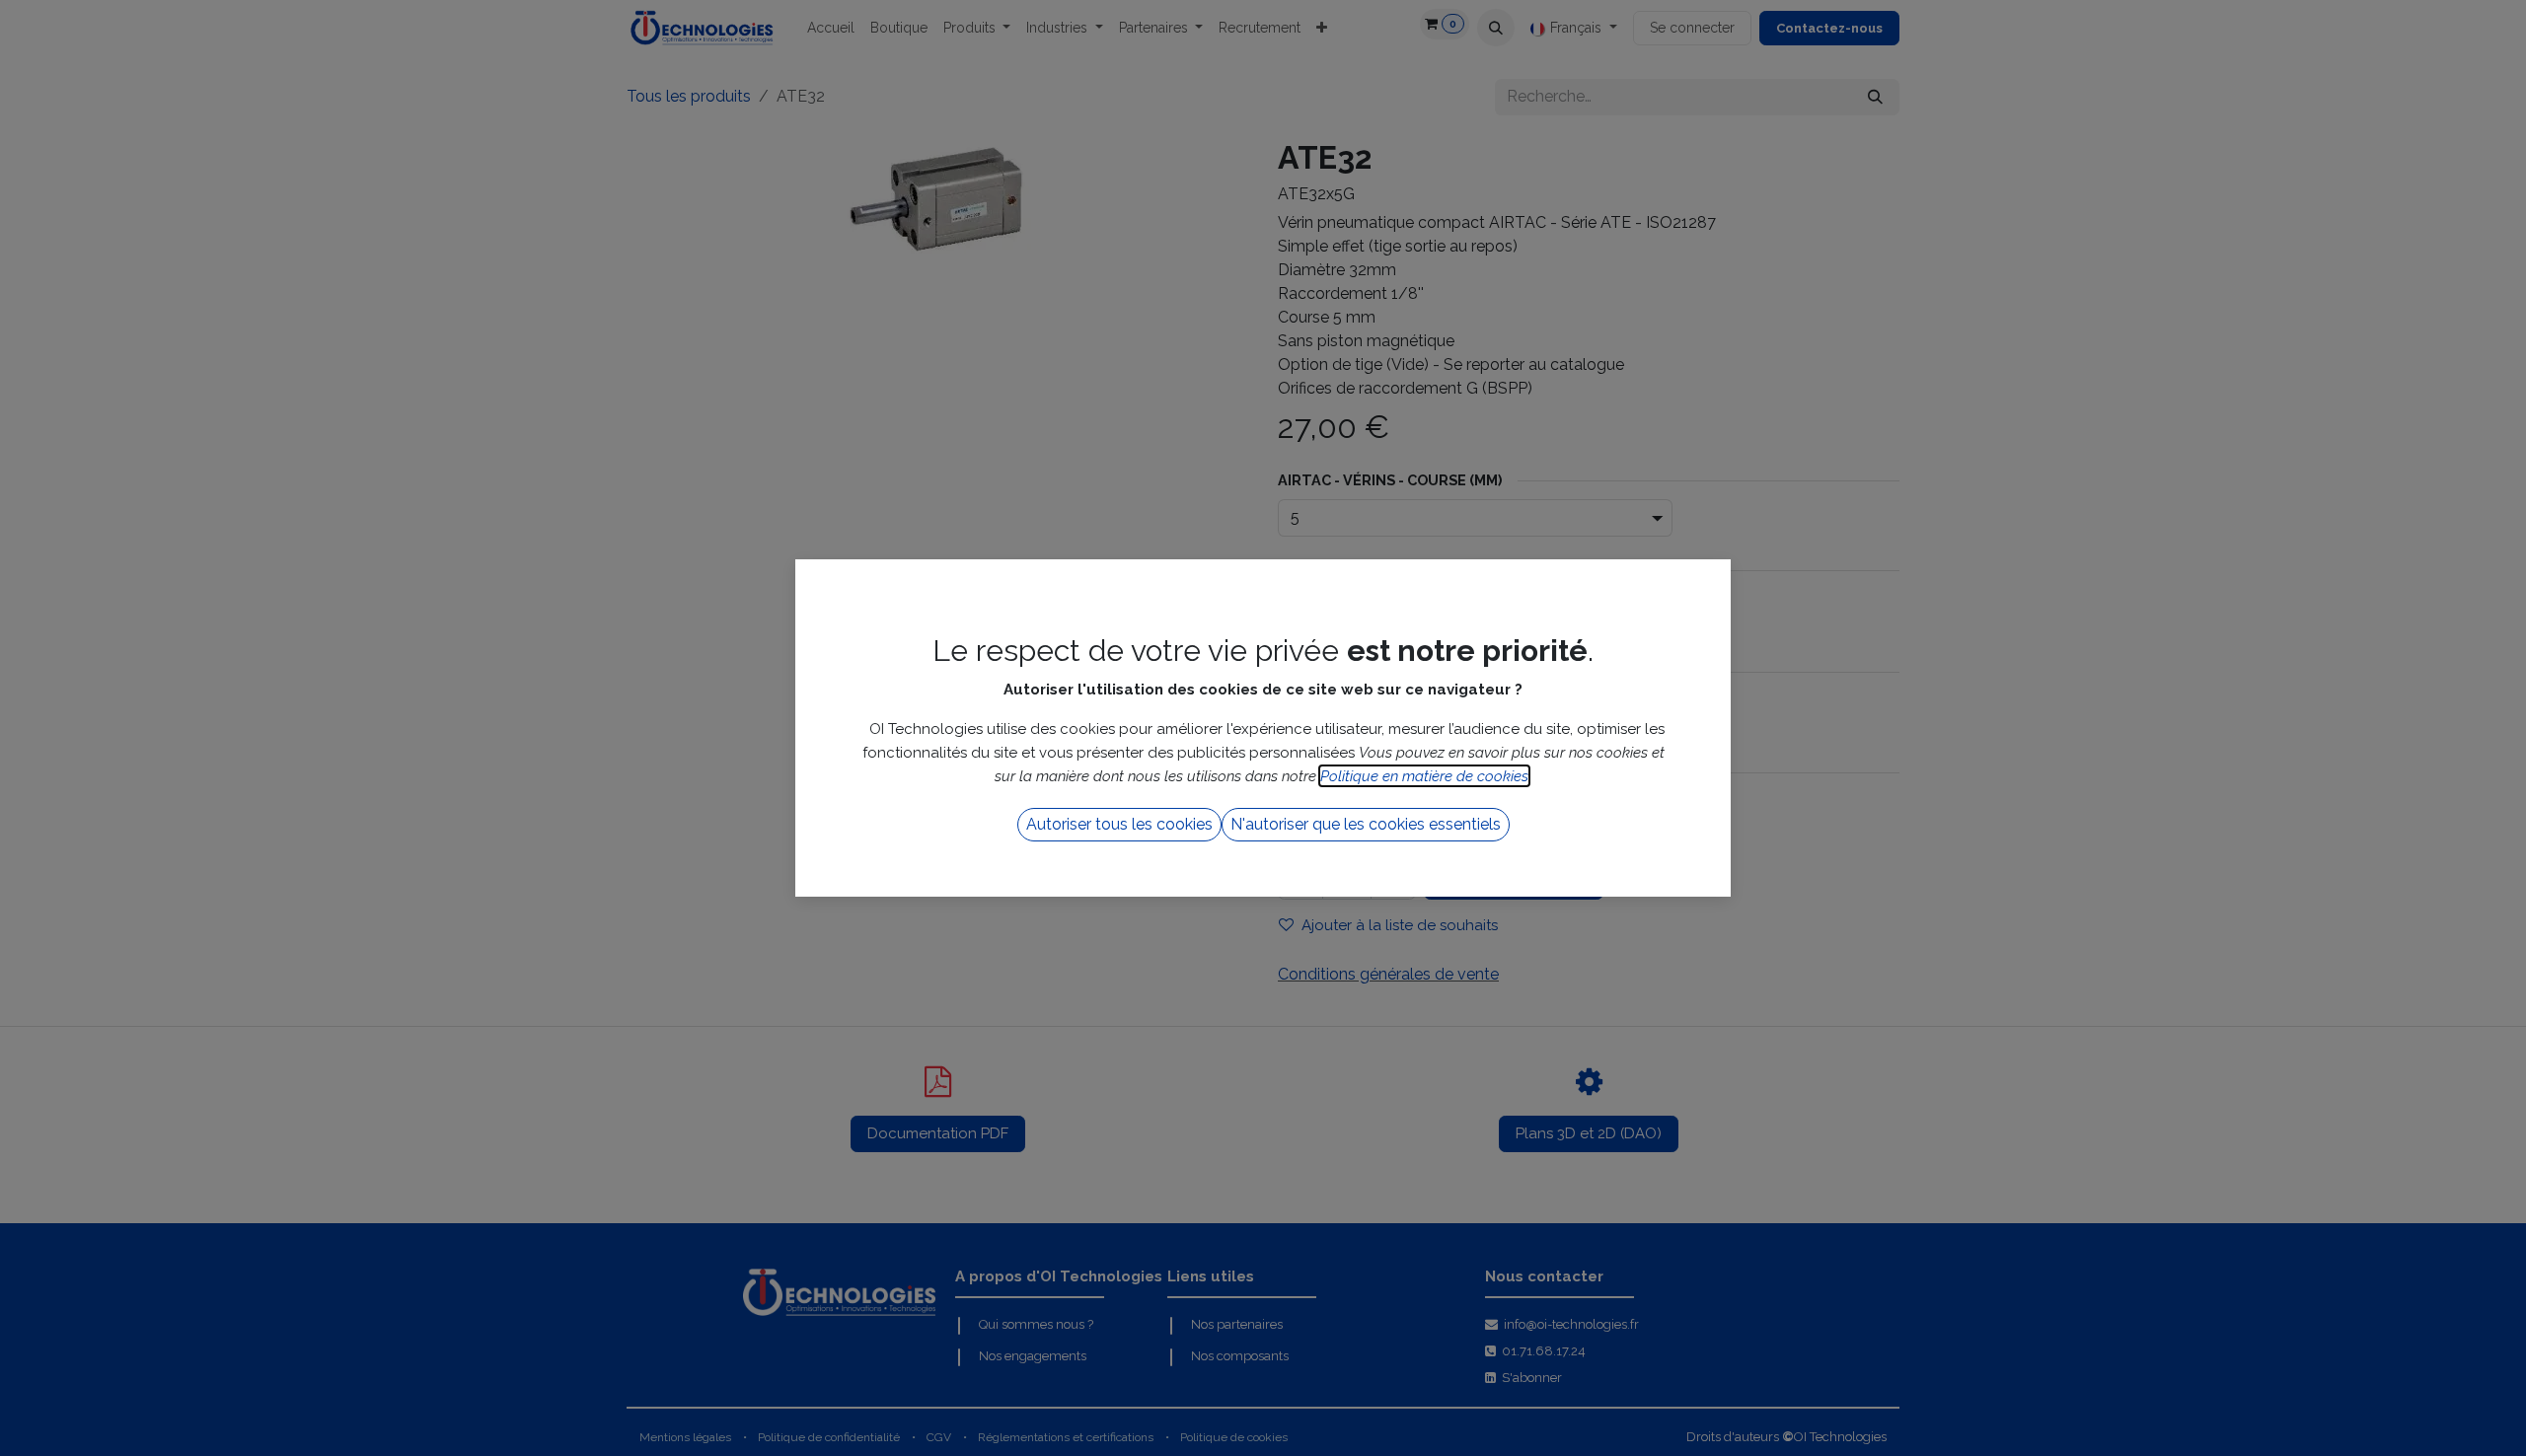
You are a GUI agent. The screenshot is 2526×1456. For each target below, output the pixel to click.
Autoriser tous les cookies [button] (1119, 824)
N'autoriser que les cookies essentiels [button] (1366, 824)
